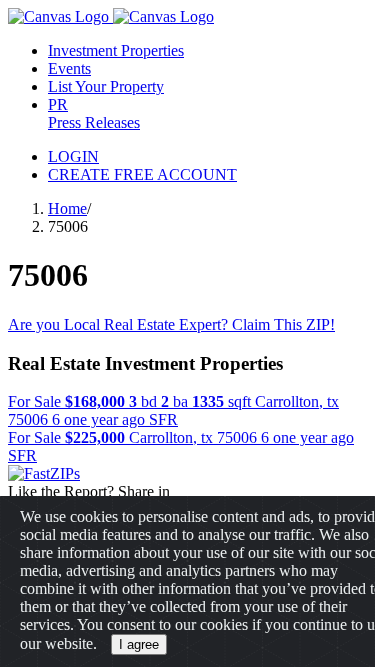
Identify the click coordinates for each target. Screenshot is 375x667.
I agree (139, 644)
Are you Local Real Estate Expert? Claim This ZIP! (171, 324)
